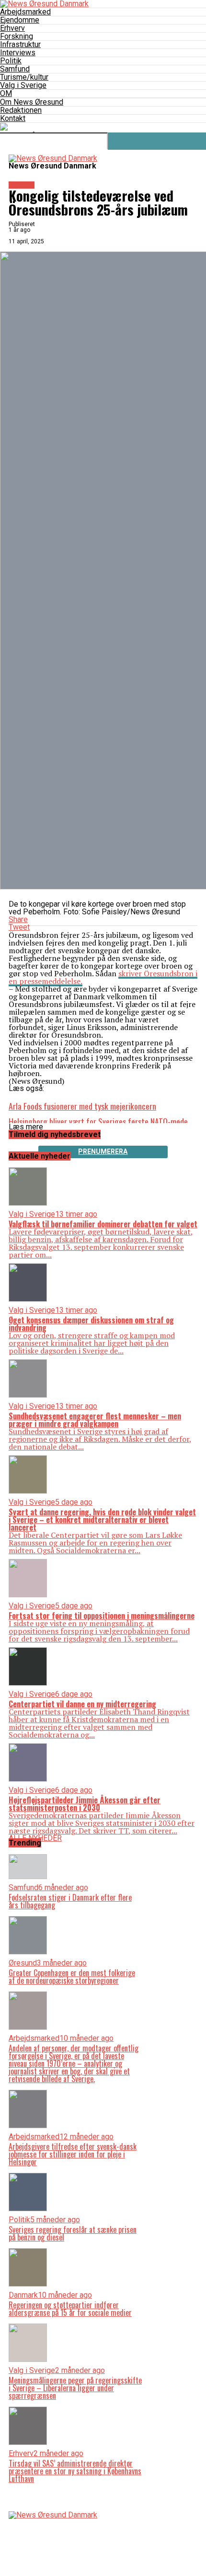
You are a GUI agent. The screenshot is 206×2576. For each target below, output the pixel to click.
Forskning (17, 36)
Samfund (15, 69)
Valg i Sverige (23, 85)
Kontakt (13, 118)
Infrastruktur (20, 44)
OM (6, 93)
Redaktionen (21, 110)
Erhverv (12, 28)
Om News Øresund (32, 102)
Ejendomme (20, 20)
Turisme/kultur (24, 77)
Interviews (18, 53)
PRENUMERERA (103, 1151)
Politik (11, 61)
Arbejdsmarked (25, 12)
